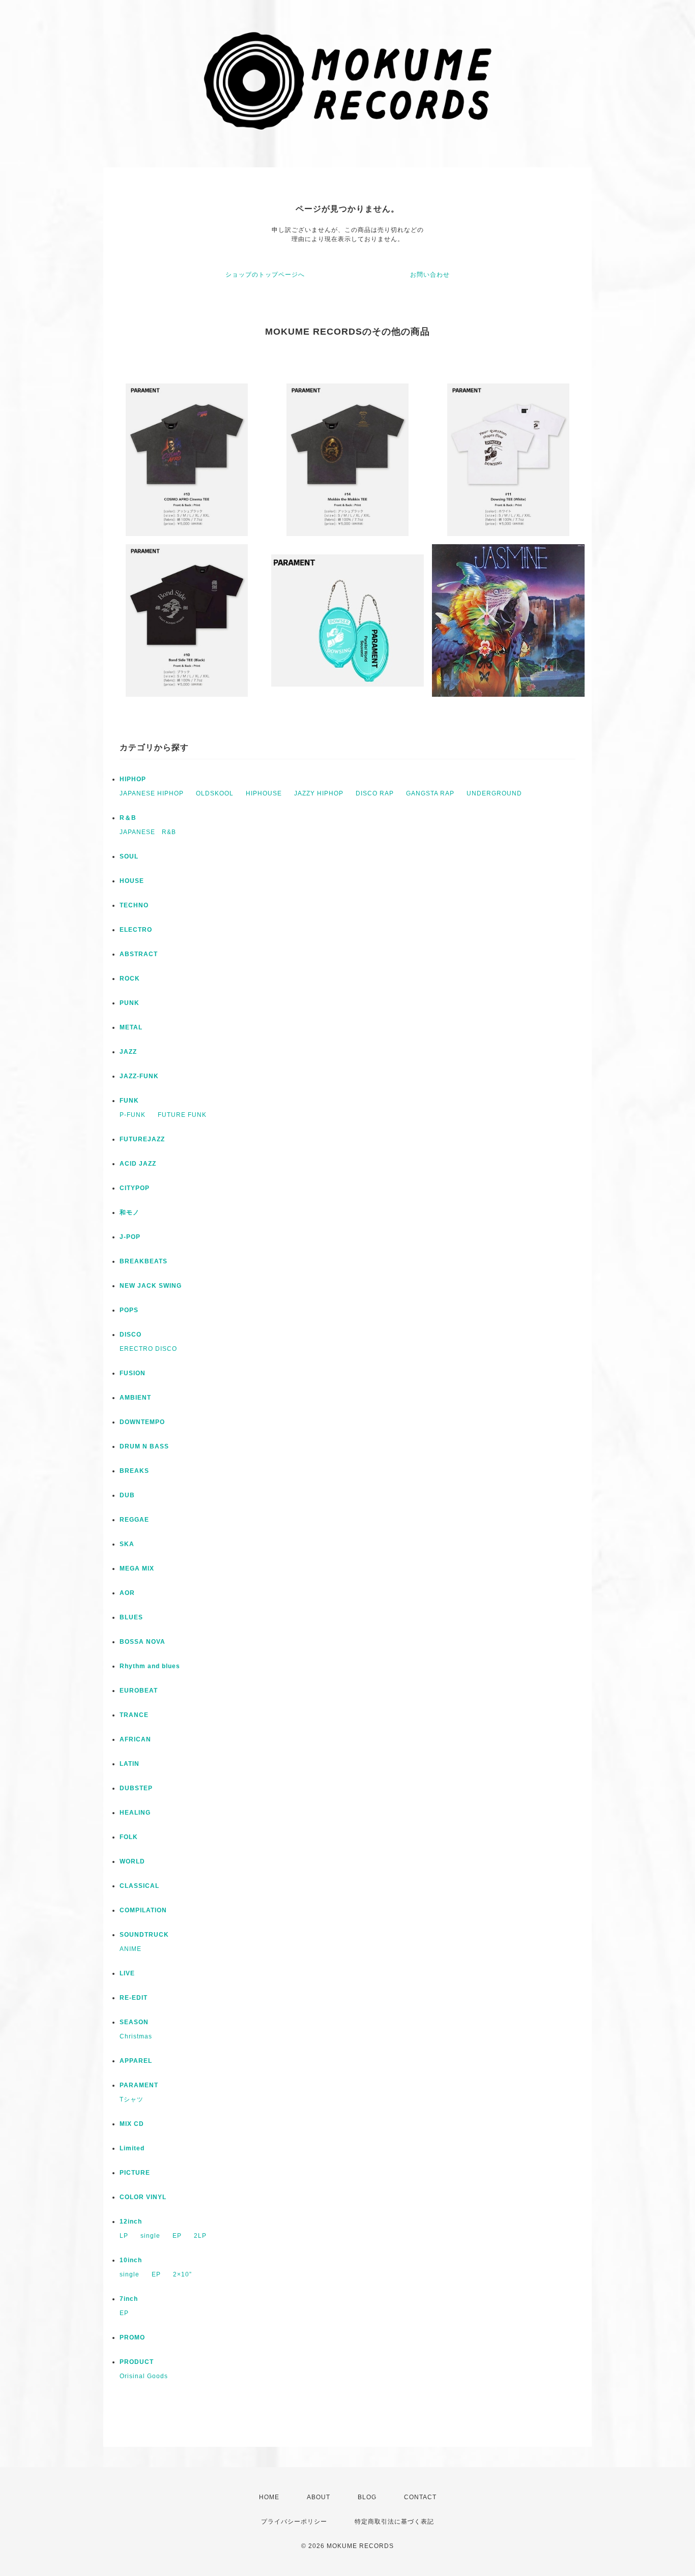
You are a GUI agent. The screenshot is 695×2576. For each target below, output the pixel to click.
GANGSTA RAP (430, 793)
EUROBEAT (139, 1691)
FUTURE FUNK (182, 1115)
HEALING (135, 1813)
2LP (200, 2236)
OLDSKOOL (215, 793)
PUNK (129, 1003)
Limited (132, 2148)
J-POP (130, 1237)
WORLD (132, 1861)
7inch (129, 2299)
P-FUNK (133, 1115)
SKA (127, 1544)
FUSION (133, 1373)
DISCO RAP (375, 793)
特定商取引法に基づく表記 (394, 2522)
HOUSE (132, 881)
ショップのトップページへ (265, 275)
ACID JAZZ (138, 1164)
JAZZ (128, 1052)
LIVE (127, 1973)
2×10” (182, 2274)
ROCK (130, 979)
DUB (127, 1495)
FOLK (129, 1837)
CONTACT (420, 2497)
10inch (131, 2260)
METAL (131, 1027)
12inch (131, 2222)
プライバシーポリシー (294, 2522)
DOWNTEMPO (142, 1422)
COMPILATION (143, 1910)
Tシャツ (132, 2099)
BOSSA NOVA (142, 1642)
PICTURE (135, 2173)
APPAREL (136, 2061)
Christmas (136, 2036)
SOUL (129, 856)
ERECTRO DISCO (148, 1349)
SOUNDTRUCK (144, 1935)
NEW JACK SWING (151, 1286)
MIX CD (132, 2124)
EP (177, 2236)
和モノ (129, 1212)
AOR (127, 1593)
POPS (129, 1310)
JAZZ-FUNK (139, 1076)
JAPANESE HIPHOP (152, 793)
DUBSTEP (136, 1788)
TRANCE (134, 1715)
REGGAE (134, 1520)
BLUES (131, 1617)
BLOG (367, 2497)
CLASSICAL (139, 1886)
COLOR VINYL (143, 2197)
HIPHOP (133, 779)
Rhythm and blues (150, 1666)
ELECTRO (136, 930)
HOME (269, 2497)
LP (124, 2236)
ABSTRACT (139, 954)
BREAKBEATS (143, 1261)
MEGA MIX (137, 1568)
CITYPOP (135, 1188)
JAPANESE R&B (148, 832)
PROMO (132, 2337)
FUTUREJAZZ (142, 1139)
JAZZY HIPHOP (319, 793)
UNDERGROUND (494, 793)
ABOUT (318, 2497)
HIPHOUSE (264, 793)
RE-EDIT (134, 1998)
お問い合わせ (430, 275)
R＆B (128, 818)
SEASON (134, 2022)
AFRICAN (135, 1739)
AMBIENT (135, 1398)
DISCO (131, 1335)
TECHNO (134, 905)
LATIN (129, 1764)
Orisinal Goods (144, 2376)
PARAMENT (139, 2085)
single (150, 2236)
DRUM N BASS (144, 1446)
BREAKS (134, 1471)
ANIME (131, 1949)
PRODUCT (137, 2362)
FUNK (129, 1101)
